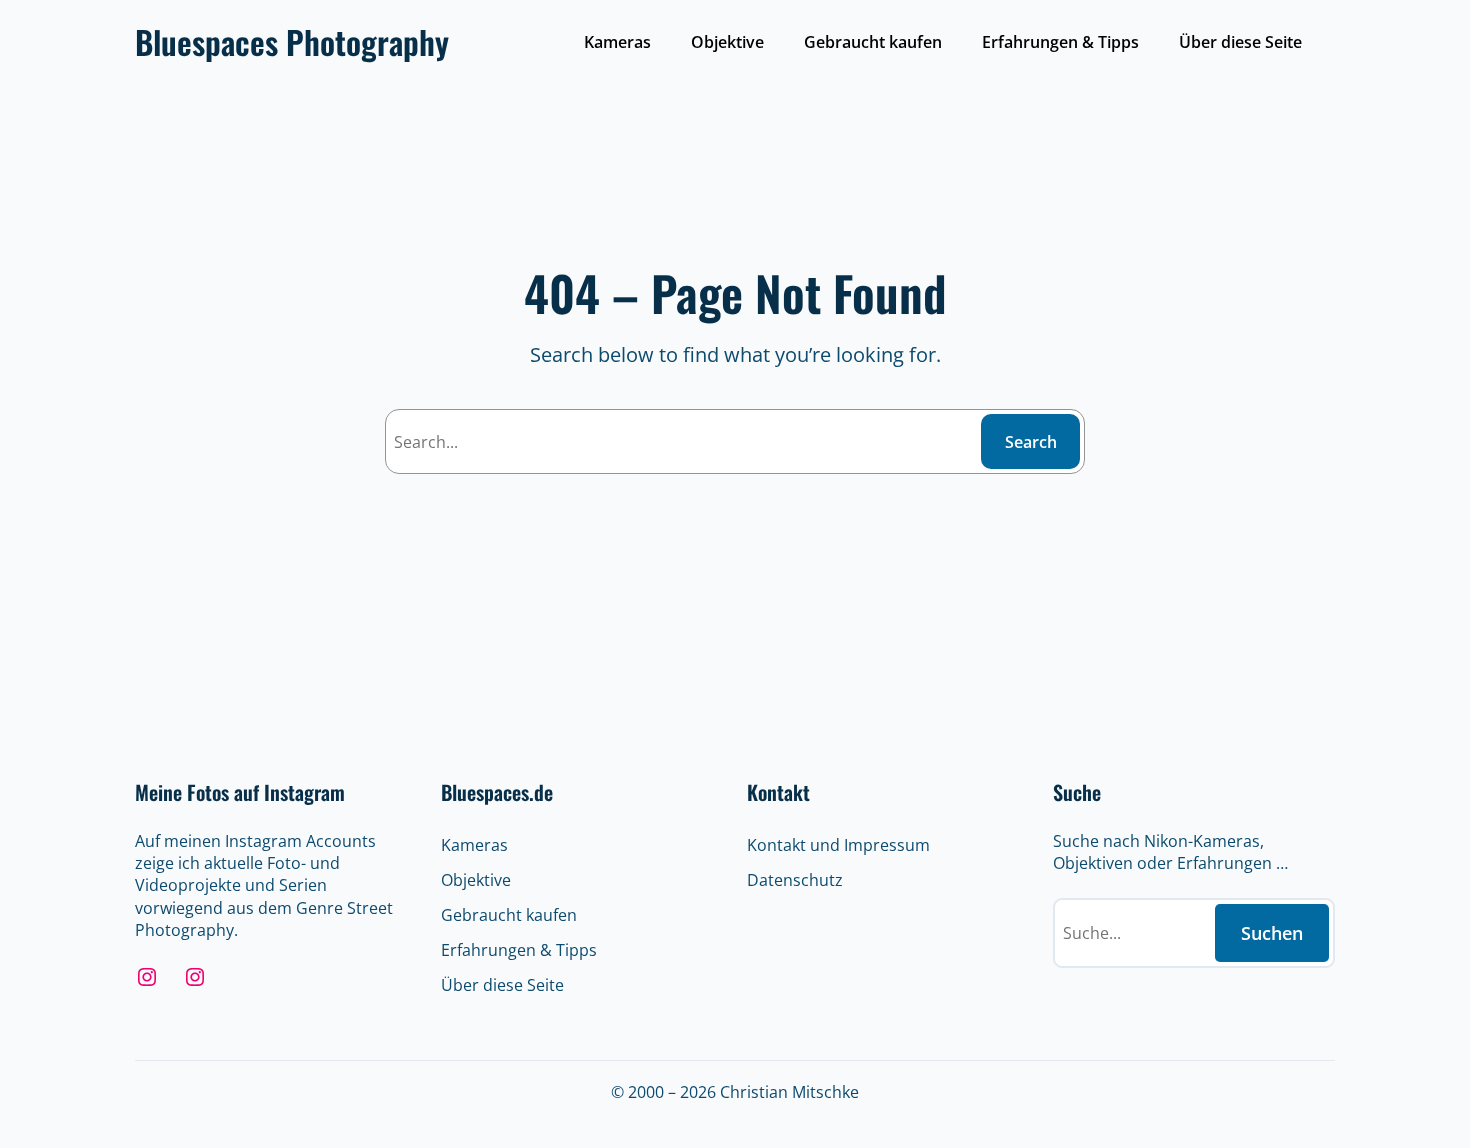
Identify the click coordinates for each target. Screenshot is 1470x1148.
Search (1031, 442)
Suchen (1272, 933)
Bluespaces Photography (292, 41)
